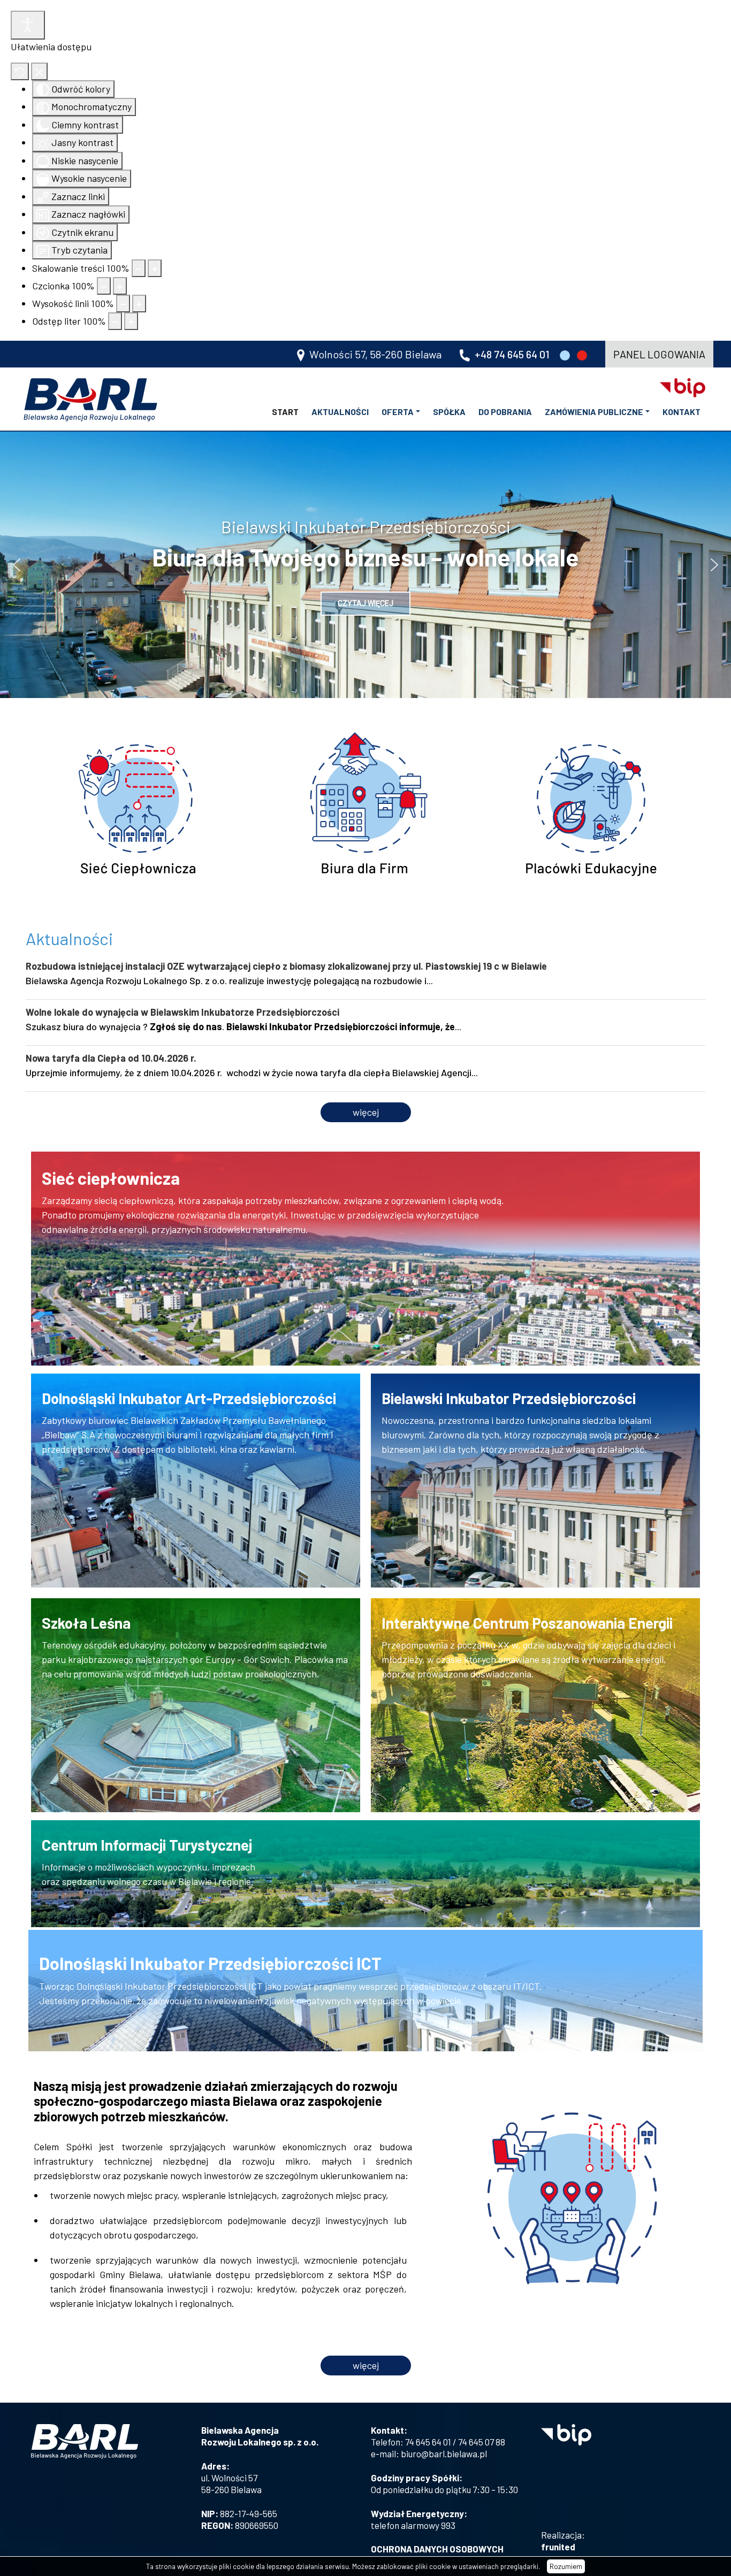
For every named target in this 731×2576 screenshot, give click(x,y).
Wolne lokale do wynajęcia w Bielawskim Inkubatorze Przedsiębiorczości (182, 1012)
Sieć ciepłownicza (111, 1178)
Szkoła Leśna (86, 1623)
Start (285, 412)
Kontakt (681, 412)
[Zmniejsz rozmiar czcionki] (104, 286)
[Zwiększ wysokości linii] (139, 304)
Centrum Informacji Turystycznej (147, 1845)
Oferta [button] (398, 412)
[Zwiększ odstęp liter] (131, 321)
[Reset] (20, 71)
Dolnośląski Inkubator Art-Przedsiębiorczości (189, 1398)
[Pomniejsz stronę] (139, 268)
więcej (366, 1112)
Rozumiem (566, 2566)
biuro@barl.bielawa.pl (444, 2454)
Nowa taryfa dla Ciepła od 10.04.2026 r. (111, 1058)
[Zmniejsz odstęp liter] (115, 321)
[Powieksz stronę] (155, 268)
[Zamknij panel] (39, 71)
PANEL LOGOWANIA (659, 354)
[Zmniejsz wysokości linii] (123, 304)
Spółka (449, 412)
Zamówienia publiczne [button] (594, 412)
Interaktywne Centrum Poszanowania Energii (527, 1623)
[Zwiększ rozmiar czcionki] (120, 286)
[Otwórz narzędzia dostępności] (28, 25)
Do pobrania (505, 412)
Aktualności (340, 412)
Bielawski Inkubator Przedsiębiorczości (509, 1398)
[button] (17, 565)
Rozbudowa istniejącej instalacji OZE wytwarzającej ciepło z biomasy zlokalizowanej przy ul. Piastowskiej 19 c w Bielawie (286, 966)
